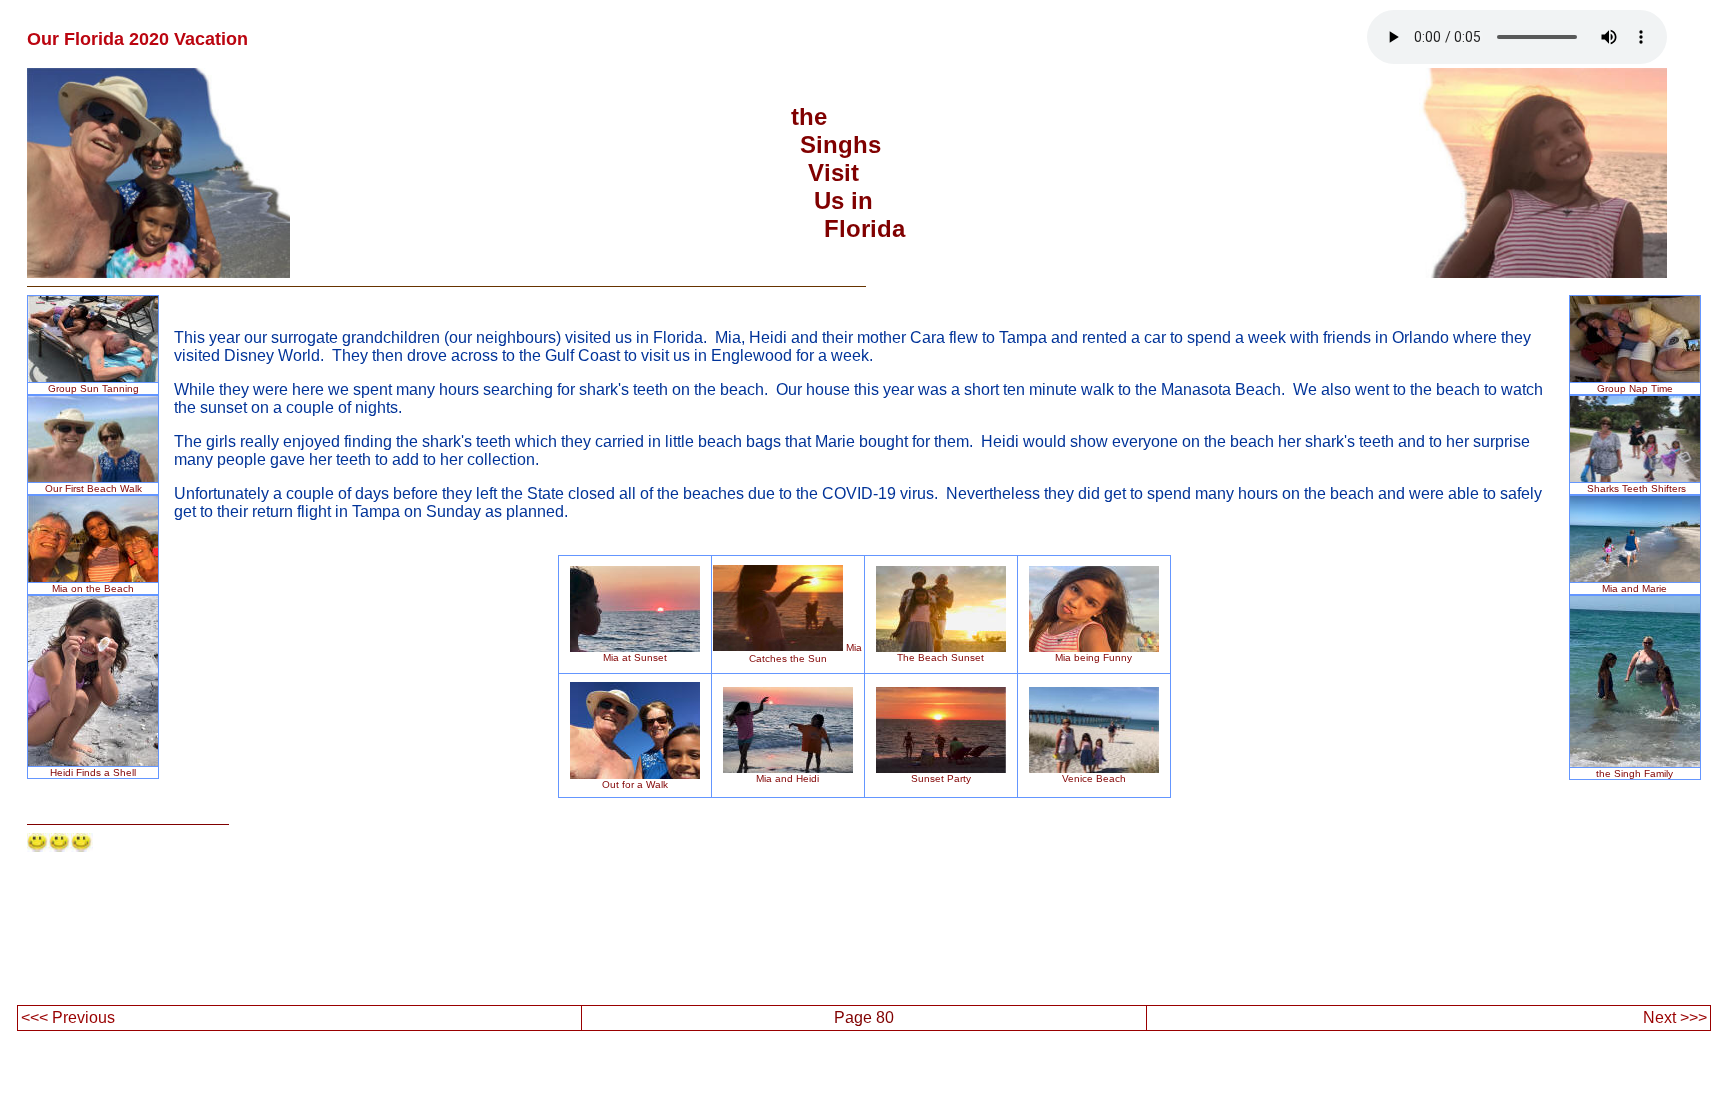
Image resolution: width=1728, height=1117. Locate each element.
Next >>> (1675, 1017)
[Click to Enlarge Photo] (93, 476)
